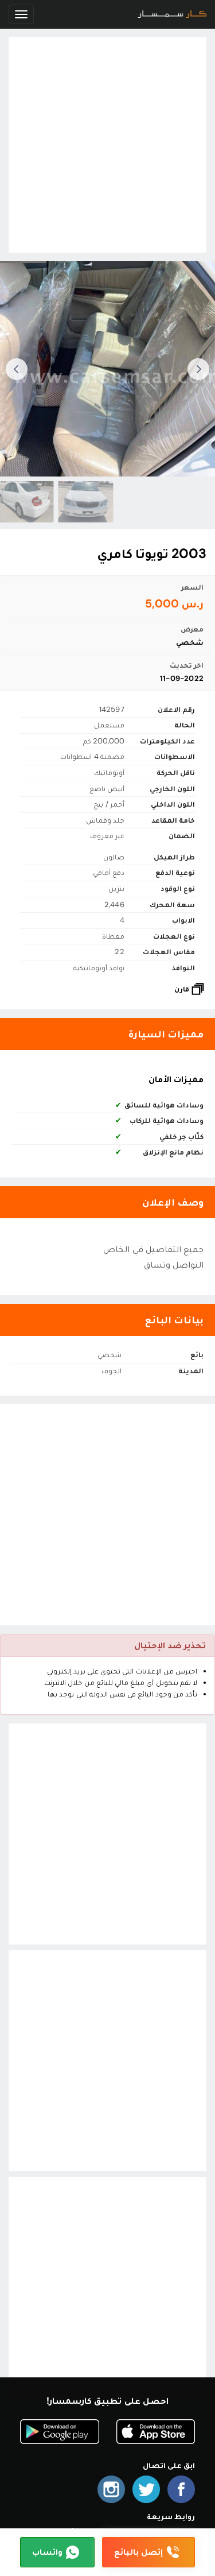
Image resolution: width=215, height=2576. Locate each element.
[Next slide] (17, 369)
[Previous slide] (198, 369)
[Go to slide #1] (84, 502)
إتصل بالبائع (138, 2552)
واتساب (47, 2552)
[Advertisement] (107, 145)
